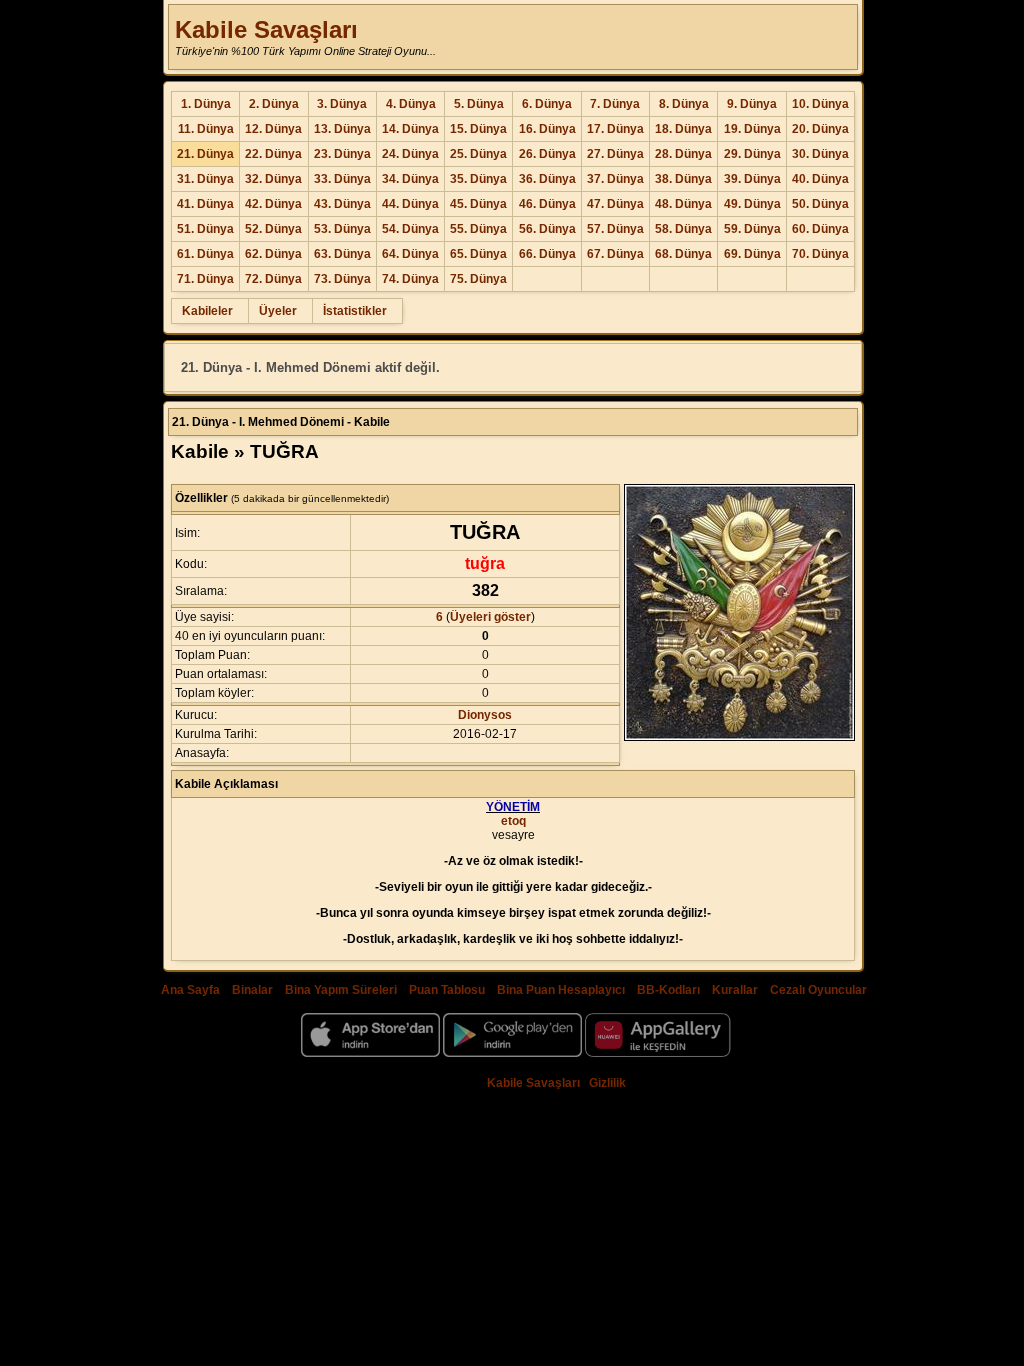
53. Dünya (342, 229)
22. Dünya (273, 154)
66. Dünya (547, 254)
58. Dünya (683, 229)
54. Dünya (410, 229)
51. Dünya (205, 229)
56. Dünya (547, 229)
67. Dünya (615, 254)
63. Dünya (342, 254)
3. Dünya (342, 104)
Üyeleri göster (490, 617)
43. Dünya (342, 204)
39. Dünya (752, 179)
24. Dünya (410, 154)
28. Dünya (683, 154)
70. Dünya (820, 254)
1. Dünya (206, 104)
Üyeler (278, 311)
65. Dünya (478, 254)
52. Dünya (273, 229)
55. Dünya (478, 229)
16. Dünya (547, 129)
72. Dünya (273, 279)
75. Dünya (478, 279)
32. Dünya (273, 179)
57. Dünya (615, 229)
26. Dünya (547, 154)
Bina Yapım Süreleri (341, 990)
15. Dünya (478, 129)
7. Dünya (615, 104)
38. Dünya (683, 179)
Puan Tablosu (447, 990)
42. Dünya (273, 204)
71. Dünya (205, 279)
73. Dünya (342, 279)
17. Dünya (615, 129)
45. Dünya (478, 204)
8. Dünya (684, 104)
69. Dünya (752, 254)
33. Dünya (342, 179)
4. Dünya (411, 104)
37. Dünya (615, 179)
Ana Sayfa (190, 990)
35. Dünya (478, 179)
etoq (513, 821)
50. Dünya (820, 204)
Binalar (252, 990)
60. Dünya (820, 229)
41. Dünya (205, 204)
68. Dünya (683, 254)
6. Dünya (547, 104)
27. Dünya (615, 154)
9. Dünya (752, 104)
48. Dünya (683, 204)
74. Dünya (410, 279)
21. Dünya (205, 154)
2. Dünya (274, 104)
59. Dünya (752, 229)
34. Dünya (410, 179)
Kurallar (735, 990)
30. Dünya (820, 154)
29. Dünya (752, 154)
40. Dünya (820, 179)
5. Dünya (479, 104)
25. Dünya (478, 154)
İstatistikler (355, 311)
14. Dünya (410, 129)
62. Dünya (273, 254)
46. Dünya (547, 204)
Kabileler (207, 311)
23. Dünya (342, 154)
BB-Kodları (668, 990)
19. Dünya (752, 129)
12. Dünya (273, 129)
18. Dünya (683, 129)
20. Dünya (820, 129)
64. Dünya (410, 254)
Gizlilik (607, 1083)
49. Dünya (752, 204)
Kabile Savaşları (266, 29)
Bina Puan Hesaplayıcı (561, 990)
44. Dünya (410, 204)
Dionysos (485, 715)
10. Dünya (820, 104)
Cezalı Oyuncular (818, 990)
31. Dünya (205, 179)
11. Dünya (206, 129)
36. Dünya (547, 179)
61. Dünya (205, 254)
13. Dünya (342, 129)
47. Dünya (615, 204)
